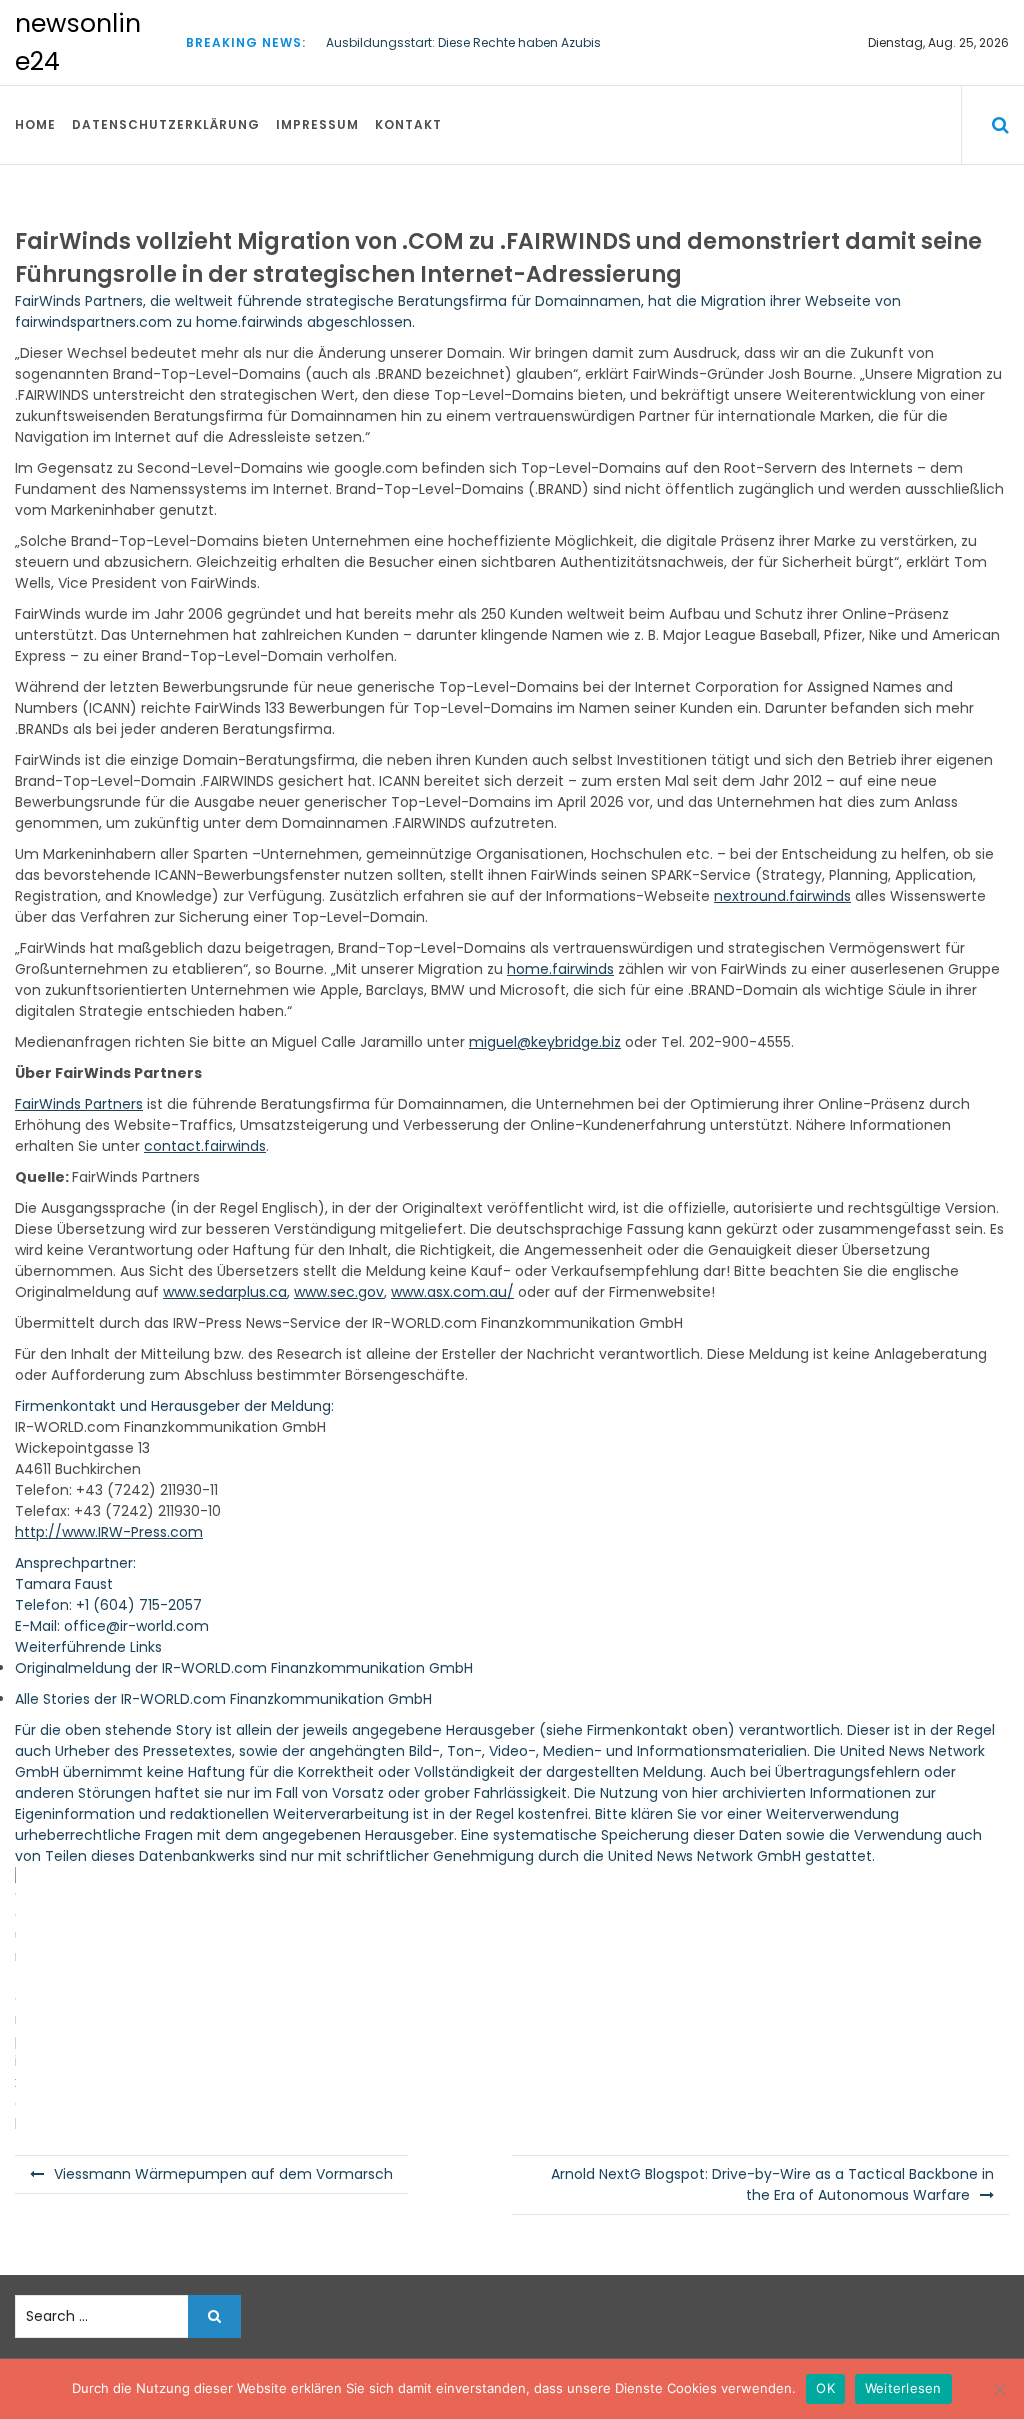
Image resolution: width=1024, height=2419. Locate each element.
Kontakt (408, 124)
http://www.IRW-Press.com (109, 1532)
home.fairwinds (249, 322)
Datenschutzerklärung (166, 124)
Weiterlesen (903, 2388)
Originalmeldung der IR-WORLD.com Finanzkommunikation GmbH (244, 1668)
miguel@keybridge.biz (545, 1042)
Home (35, 124)
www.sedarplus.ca (225, 1292)
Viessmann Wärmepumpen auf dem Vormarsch (223, 2174)
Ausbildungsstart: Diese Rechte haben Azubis (463, 42)
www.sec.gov (339, 1292)
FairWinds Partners (79, 301)
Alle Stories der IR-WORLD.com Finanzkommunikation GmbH (223, 1699)
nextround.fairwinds (782, 896)
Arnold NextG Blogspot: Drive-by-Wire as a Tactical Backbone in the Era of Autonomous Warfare (772, 2184)
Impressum (317, 124)
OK (825, 2388)
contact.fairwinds (205, 1146)
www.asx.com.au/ (452, 1292)
